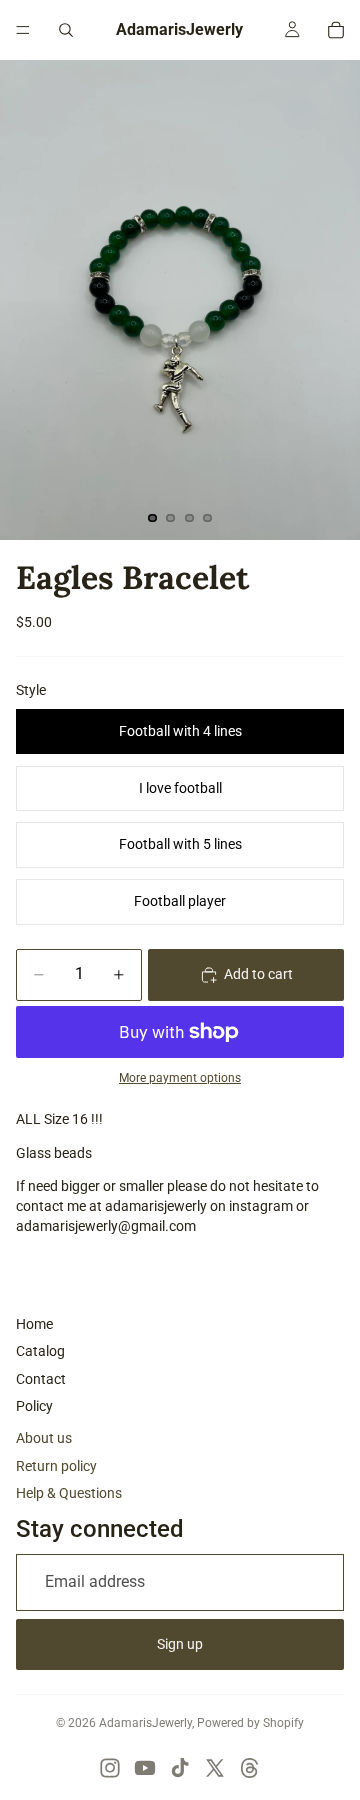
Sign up (180, 1644)
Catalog (40, 1351)
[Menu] (23, 30)
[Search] (66, 30)
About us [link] (44, 1438)
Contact (41, 1379)
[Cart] (336, 30)
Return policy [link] (56, 1466)
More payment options (180, 1078)
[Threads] (250, 1768)
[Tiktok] (180, 1768)
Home (34, 1324)
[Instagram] (110, 1768)
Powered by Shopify (250, 1723)
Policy (34, 1406)
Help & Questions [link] (69, 1493)
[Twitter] (215, 1768)
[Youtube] (145, 1768)
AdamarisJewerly (145, 1723)
